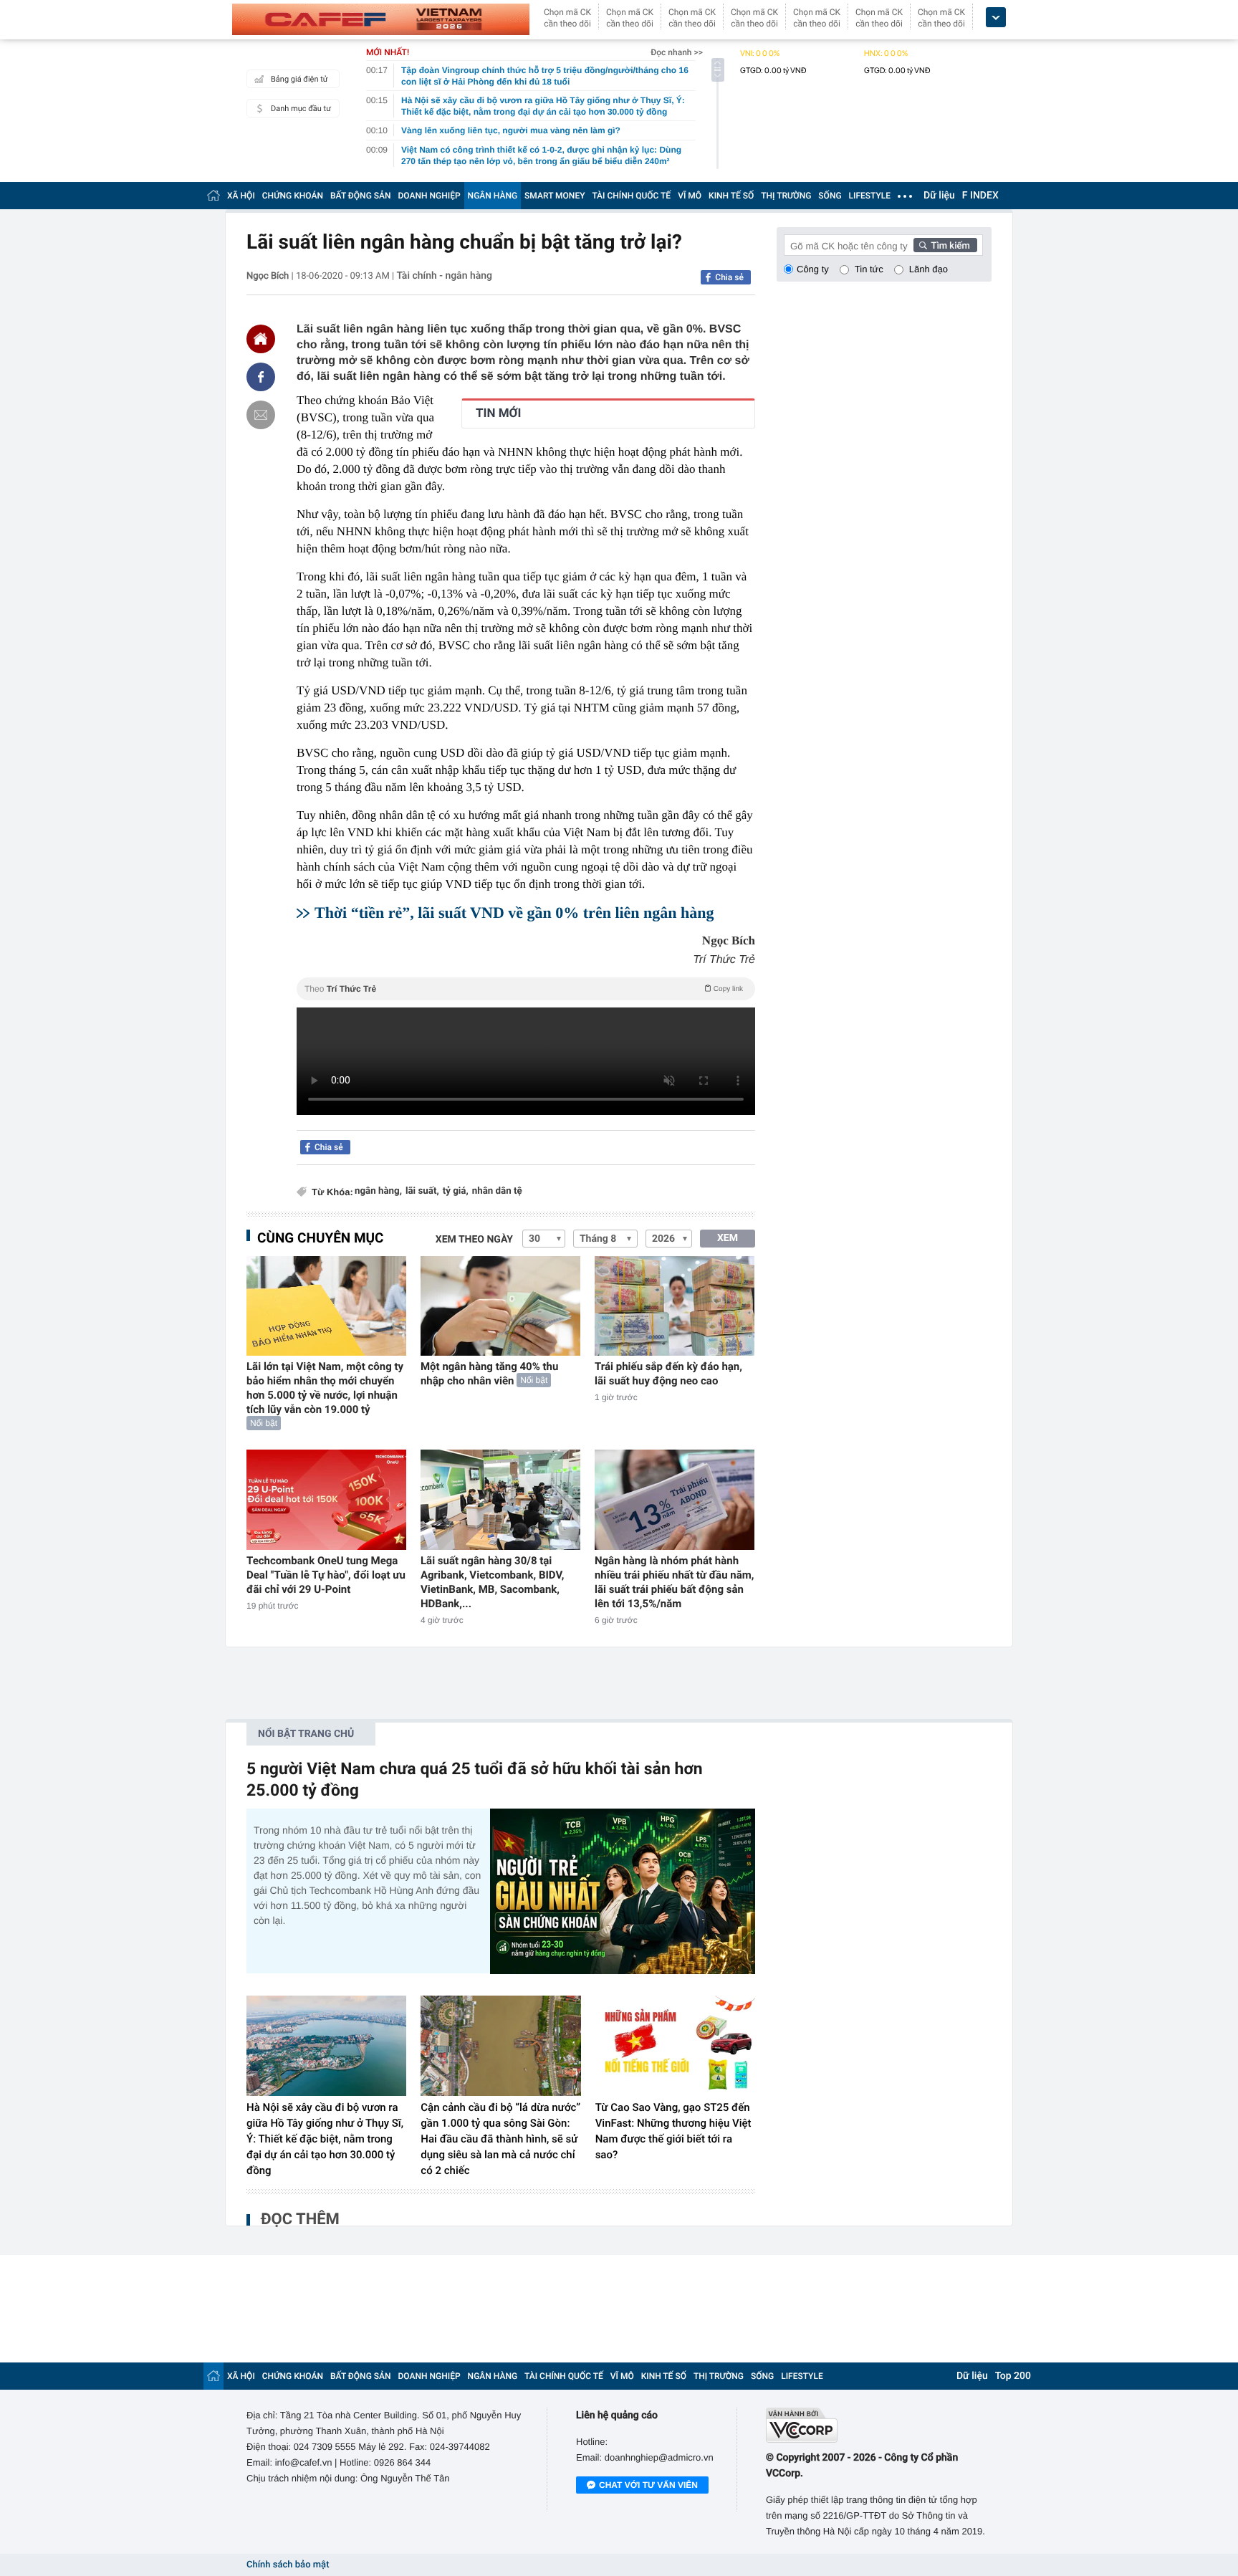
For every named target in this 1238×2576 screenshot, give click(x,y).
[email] (261, 415)
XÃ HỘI (241, 196)
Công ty (813, 269)
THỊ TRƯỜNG (786, 196)
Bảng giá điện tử (299, 79)
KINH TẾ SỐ (731, 196)
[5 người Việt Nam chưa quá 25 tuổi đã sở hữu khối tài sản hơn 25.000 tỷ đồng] (623, 1891)
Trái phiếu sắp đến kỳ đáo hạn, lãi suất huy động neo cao (668, 1374)
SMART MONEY (555, 196)
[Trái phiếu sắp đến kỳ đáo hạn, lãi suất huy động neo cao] (675, 1306)
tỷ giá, (456, 1191)
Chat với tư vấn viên (648, 2485)
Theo (524, 989)
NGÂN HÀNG (493, 196)
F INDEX (980, 196)
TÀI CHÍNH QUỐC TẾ (631, 196)
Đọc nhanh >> (677, 52)
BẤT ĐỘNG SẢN (361, 196)
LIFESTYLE (870, 196)
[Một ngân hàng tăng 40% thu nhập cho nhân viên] (500, 1306)
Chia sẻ (729, 277)
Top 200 (1013, 2376)
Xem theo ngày (474, 1240)
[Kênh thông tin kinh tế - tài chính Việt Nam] (381, 19)
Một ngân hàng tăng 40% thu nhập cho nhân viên (489, 1374)
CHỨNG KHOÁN (293, 196)
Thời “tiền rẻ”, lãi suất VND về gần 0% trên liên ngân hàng (514, 913)
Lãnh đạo (929, 269)
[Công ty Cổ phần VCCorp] (879, 2425)
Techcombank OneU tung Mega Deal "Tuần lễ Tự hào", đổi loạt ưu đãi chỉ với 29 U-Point (326, 1575)
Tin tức (869, 269)
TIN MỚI (498, 413)
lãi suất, (422, 1191)
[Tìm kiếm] (946, 245)
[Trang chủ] (213, 195)
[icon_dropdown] (996, 18)
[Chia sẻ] (261, 377)
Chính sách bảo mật (288, 2565)
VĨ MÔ (690, 196)
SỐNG (830, 196)
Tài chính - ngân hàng (445, 276)
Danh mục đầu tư (301, 109)
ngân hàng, (378, 1191)
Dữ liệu (939, 196)
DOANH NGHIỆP (430, 196)
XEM (728, 1238)
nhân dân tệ (497, 1191)
